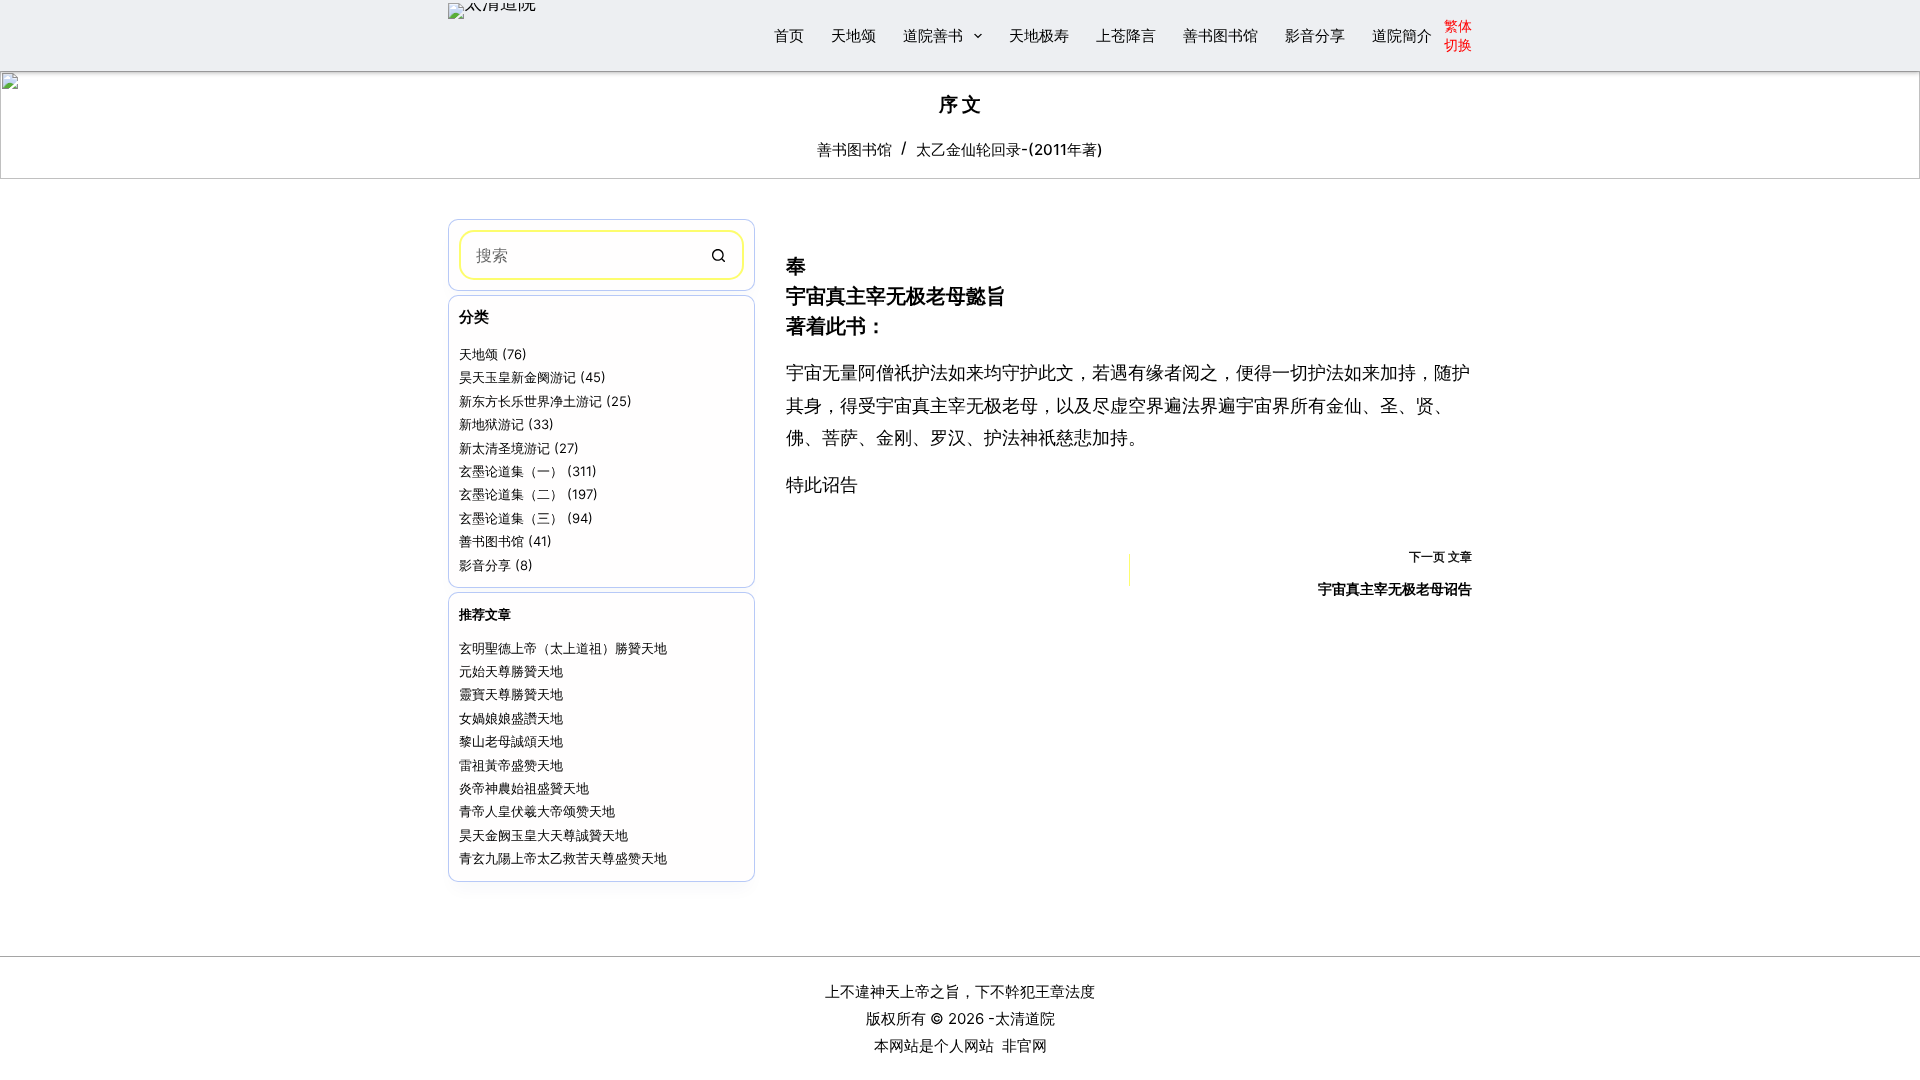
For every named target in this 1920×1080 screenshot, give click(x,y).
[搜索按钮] (719, 255)
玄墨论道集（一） (511, 471)
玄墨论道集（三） (511, 518)
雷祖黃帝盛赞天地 (511, 765)
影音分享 (1315, 35)
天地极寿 (1039, 35)
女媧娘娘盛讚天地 (511, 718)
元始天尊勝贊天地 (511, 671)
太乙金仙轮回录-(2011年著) (1009, 149)
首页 (789, 35)
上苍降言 (1126, 35)
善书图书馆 (1220, 35)
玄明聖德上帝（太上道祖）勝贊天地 (563, 648)
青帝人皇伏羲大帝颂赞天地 (537, 811)
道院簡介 (1402, 35)
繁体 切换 (1458, 34)
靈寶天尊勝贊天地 (511, 694)
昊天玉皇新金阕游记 (517, 377)
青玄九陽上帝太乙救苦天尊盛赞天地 (563, 858)
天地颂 (853, 35)
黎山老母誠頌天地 (511, 741)
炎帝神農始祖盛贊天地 (524, 788)
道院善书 (933, 35)
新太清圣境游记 (504, 448)
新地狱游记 (491, 424)
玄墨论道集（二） (511, 494)
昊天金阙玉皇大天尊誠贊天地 (543, 835)
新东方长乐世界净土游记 (530, 401)
